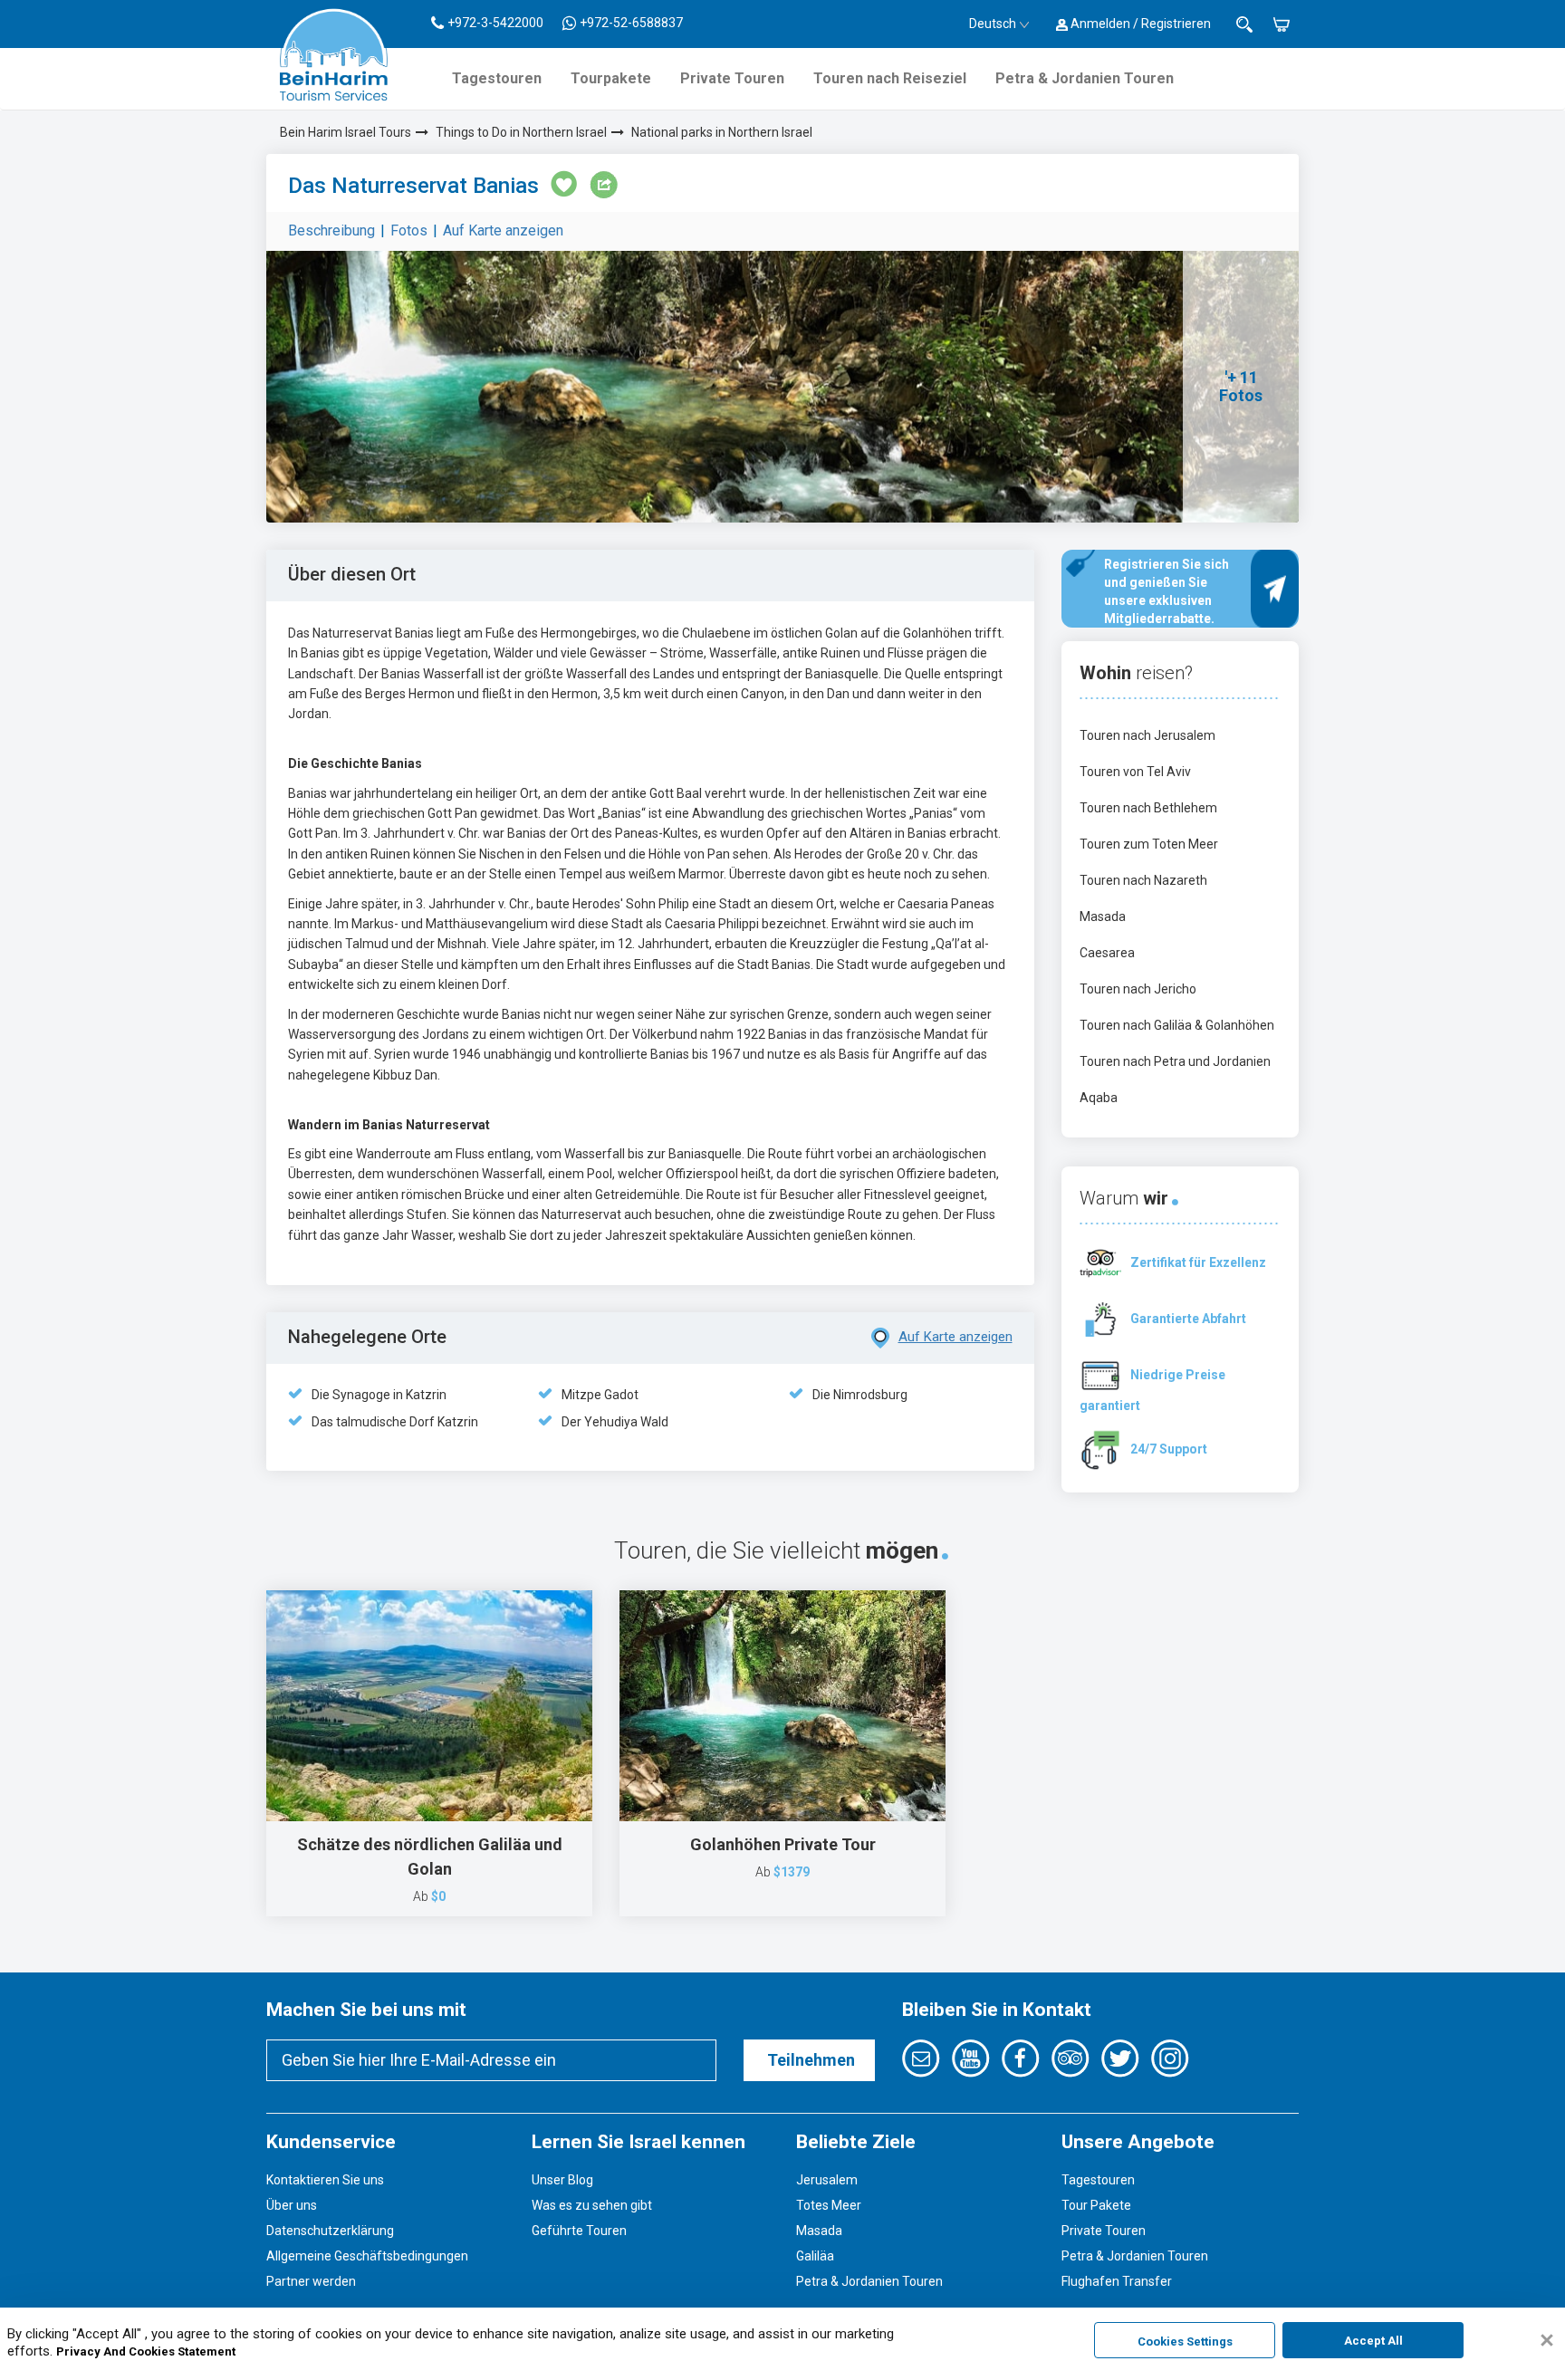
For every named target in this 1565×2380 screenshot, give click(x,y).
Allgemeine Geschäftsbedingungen (367, 2256)
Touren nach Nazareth (1143, 880)
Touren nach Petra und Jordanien (1175, 1061)
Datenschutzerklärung (330, 2231)
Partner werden (311, 2281)
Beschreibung (331, 230)
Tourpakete (611, 78)
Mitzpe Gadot (600, 1395)
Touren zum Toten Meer (1149, 844)
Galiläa (815, 2256)
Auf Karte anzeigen (503, 230)
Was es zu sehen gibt (592, 2205)
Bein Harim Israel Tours (346, 132)
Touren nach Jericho (1138, 989)
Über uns (292, 2205)
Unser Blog (562, 2180)
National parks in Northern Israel (722, 132)
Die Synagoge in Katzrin (379, 1395)
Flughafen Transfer (1117, 2281)
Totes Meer (829, 2205)
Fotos (409, 230)
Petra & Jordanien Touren (1085, 78)
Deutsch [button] (993, 24)
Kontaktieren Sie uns (325, 2180)
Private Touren (732, 78)
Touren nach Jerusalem (1147, 735)
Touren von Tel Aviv (1135, 772)
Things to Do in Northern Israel (521, 132)
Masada (1103, 916)
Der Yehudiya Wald (615, 1422)
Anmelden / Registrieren (1139, 24)
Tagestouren (497, 78)
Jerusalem (827, 2180)
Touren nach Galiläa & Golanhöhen (1177, 1025)
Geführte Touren (579, 2231)
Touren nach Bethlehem (1148, 808)
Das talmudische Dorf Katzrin (395, 1422)
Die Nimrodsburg (860, 1395)
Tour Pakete (1096, 2205)
